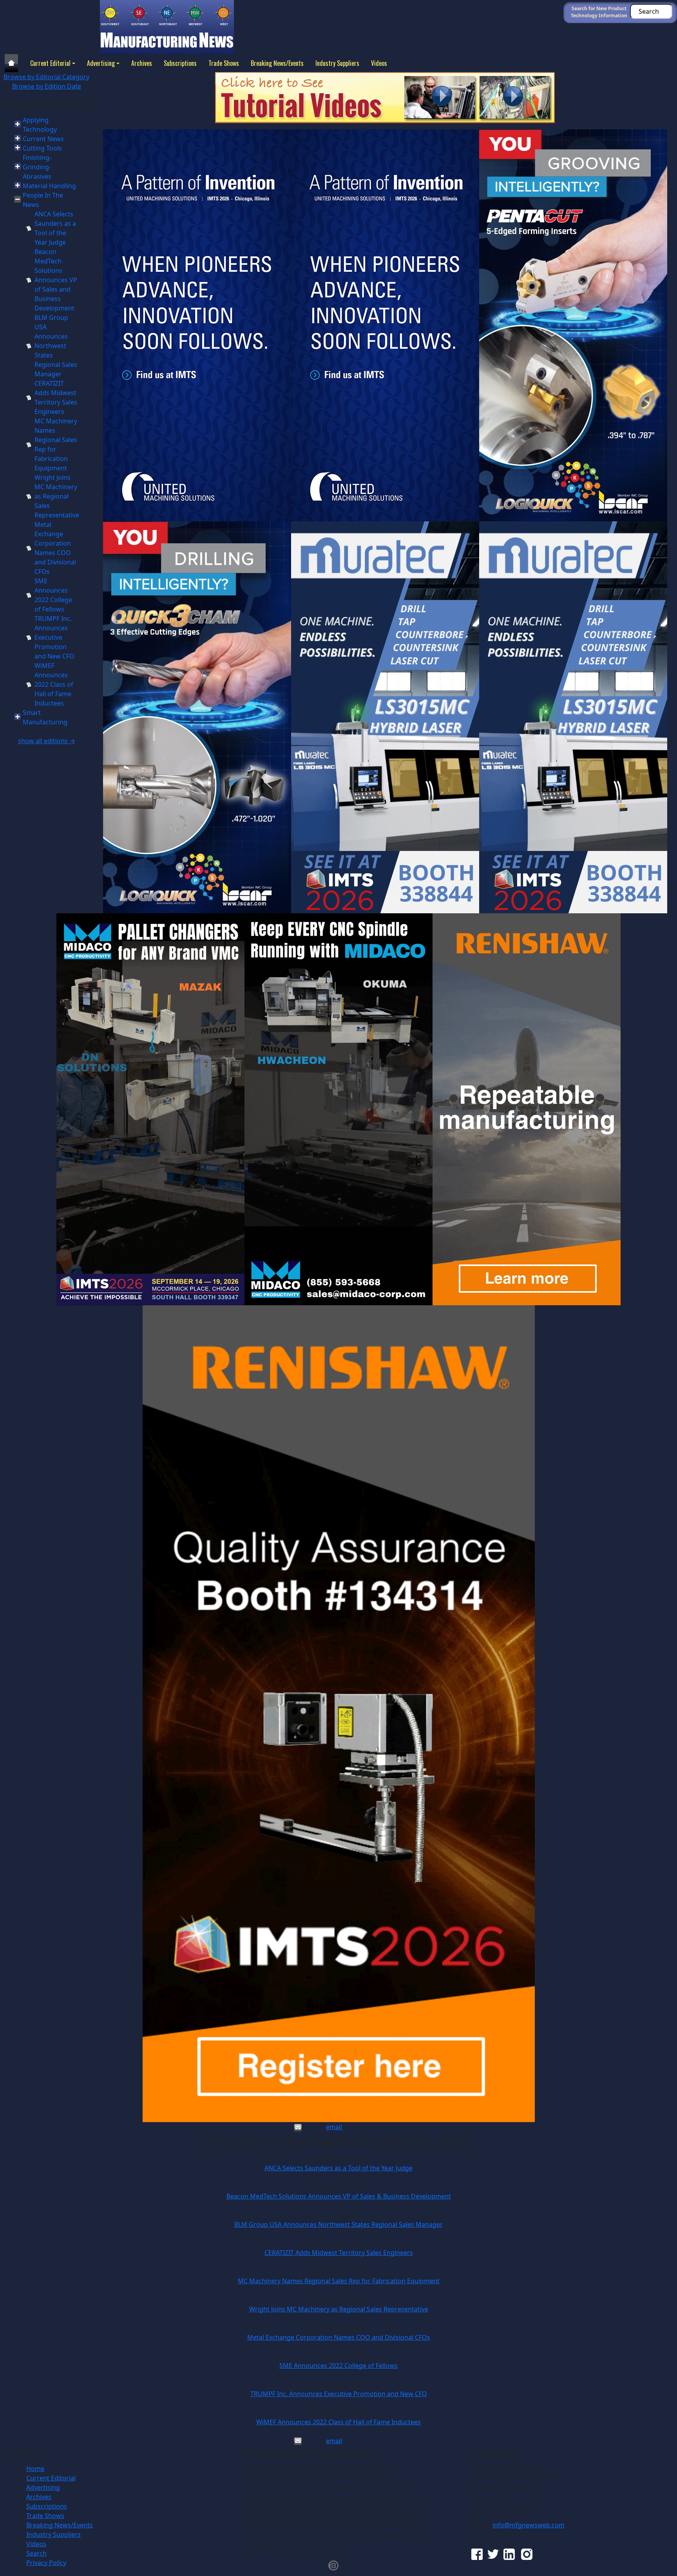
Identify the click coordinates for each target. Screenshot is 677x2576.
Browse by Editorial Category (46, 77)
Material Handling (49, 186)
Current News (43, 139)
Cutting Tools (42, 148)
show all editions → (47, 741)
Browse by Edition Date (47, 86)
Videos (379, 63)
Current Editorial (50, 63)
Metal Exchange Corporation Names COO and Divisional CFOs (339, 2337)
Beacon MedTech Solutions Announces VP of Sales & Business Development (339, 2196)
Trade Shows (224, 63)
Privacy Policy (46, 2563)
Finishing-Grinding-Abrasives (37, 167)
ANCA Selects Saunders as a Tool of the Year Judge (338, 2168)
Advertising (101, 63)
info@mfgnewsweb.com (529, 2525)
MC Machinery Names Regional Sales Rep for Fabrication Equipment (339, 2281)
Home (35, 2469)
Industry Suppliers (337, 63)
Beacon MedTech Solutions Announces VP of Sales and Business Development (56, 280)
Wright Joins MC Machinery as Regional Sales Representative (57, 496)
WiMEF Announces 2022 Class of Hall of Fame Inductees (54, 684)
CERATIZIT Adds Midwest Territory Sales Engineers (339, 2253)
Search (36, 2553)
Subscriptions (180, 63)
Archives (142, 63)
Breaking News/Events (277, 63)
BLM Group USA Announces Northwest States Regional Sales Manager (56, 346)
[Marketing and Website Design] (333, 2565)
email (334, 2127)
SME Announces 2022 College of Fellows (338, 2366)
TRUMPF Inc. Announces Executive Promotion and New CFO (54, 637)
